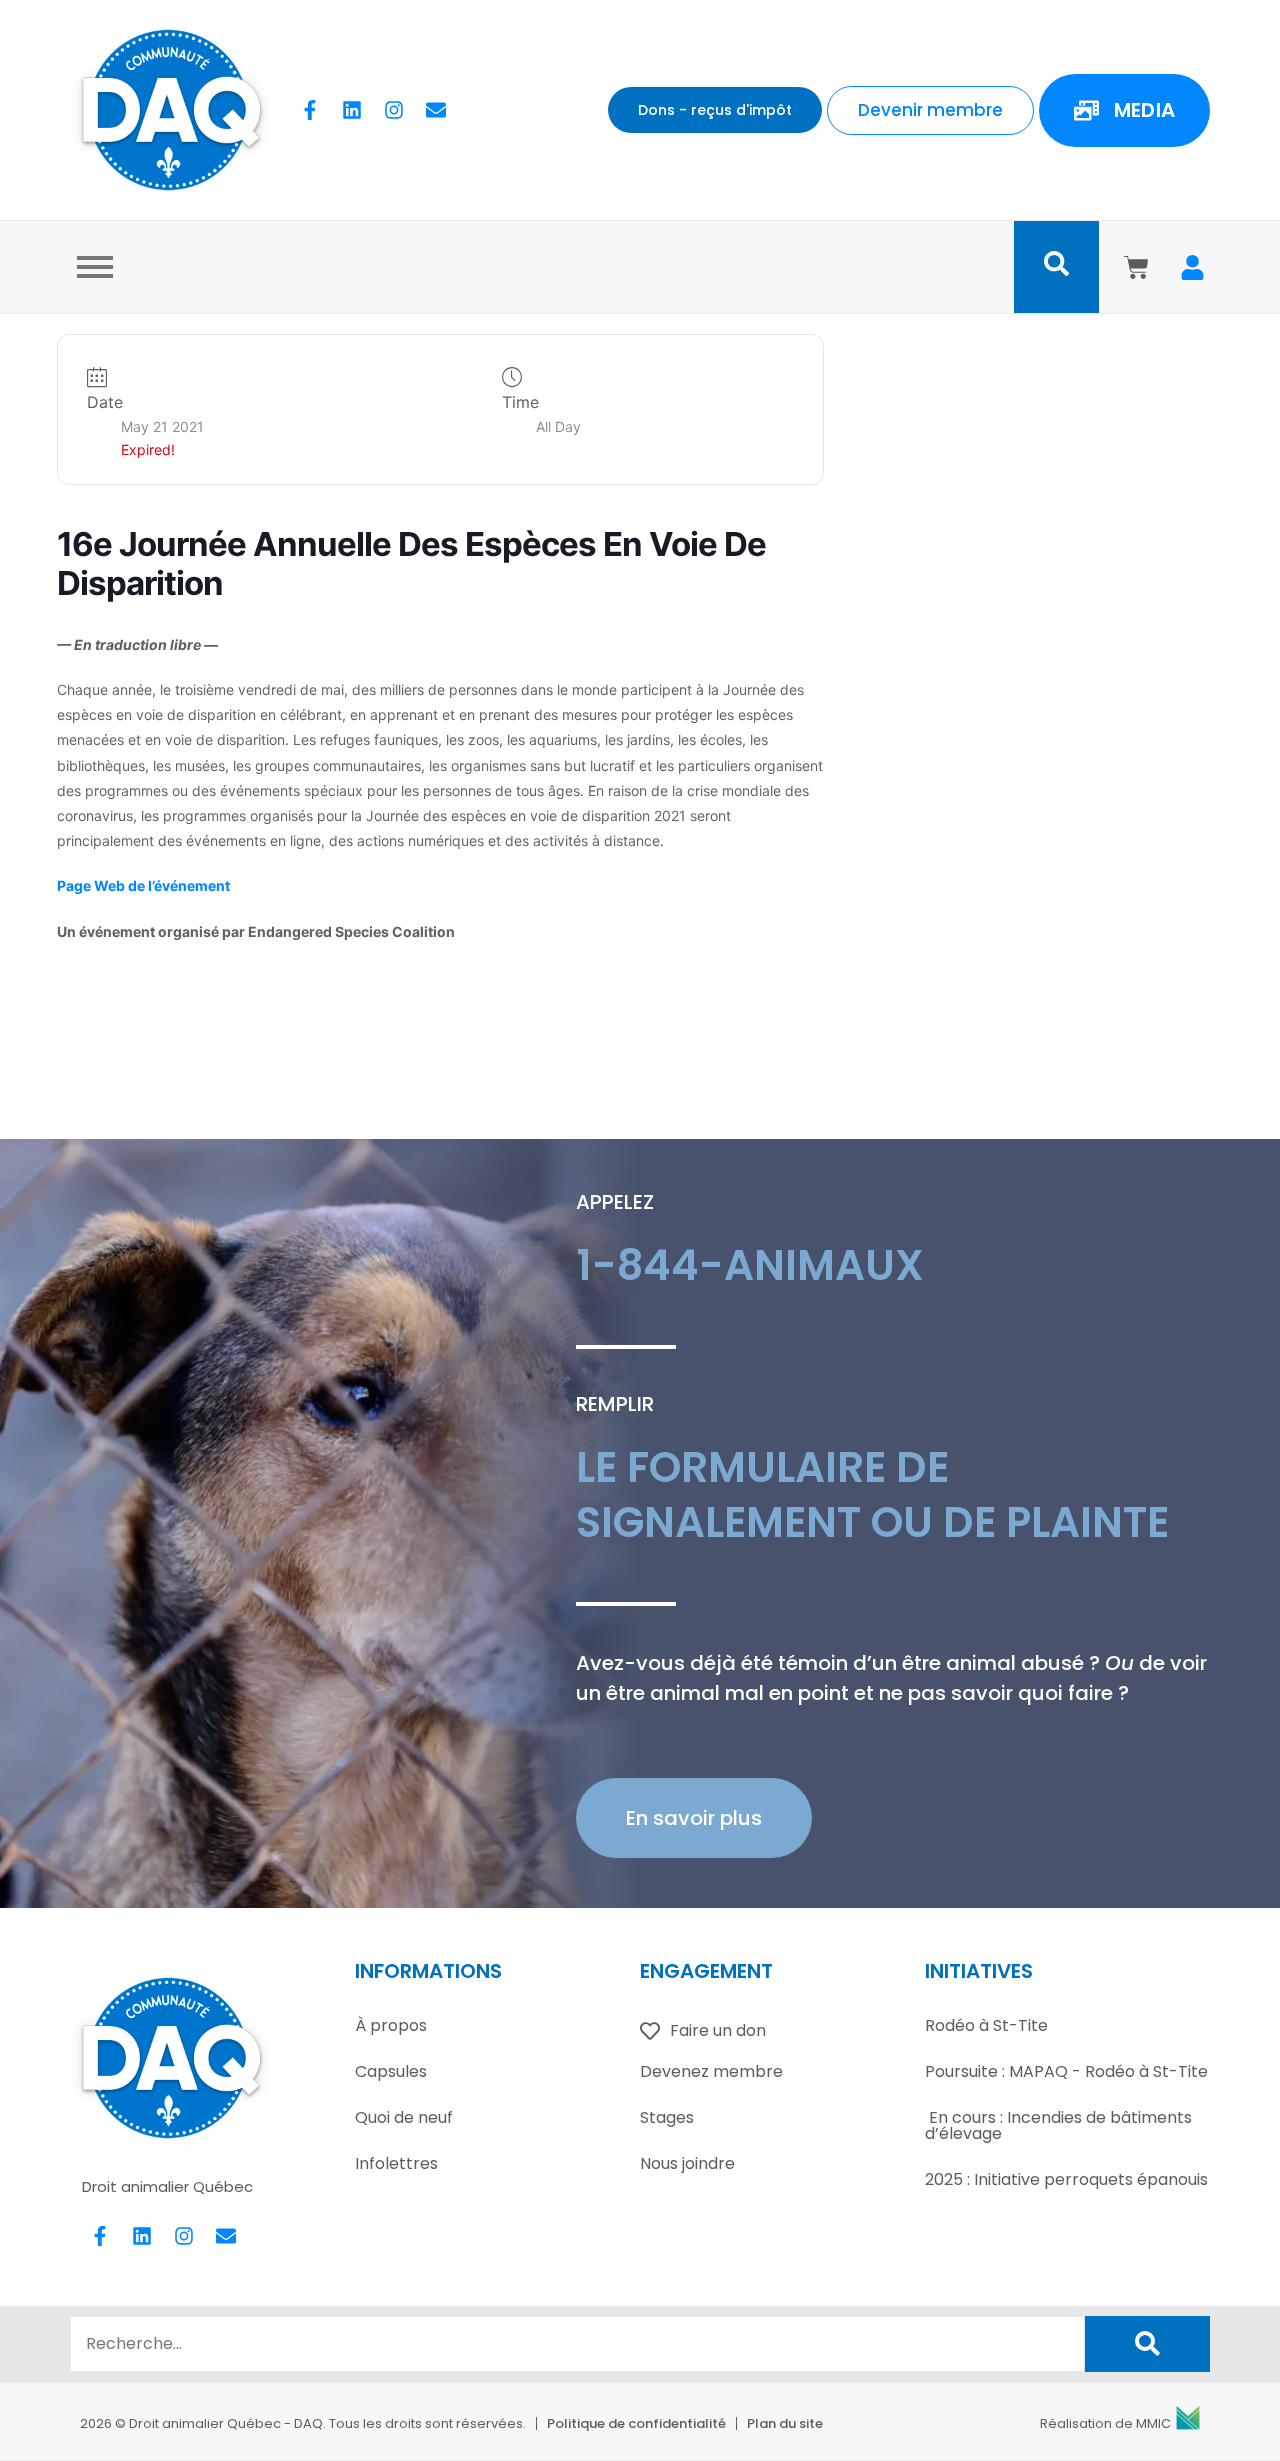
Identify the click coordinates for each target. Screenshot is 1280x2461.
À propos (391, 2025)
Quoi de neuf (404, 2117)
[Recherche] (1147, 2344)
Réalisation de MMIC (1105, 2423)
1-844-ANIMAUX (750, 1265)
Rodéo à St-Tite (986, 2025)
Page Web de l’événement (143, 885)
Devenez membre (711, 2071)
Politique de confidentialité (636, 2423)
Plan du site (785, 2423)
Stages (667, 2117)
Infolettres (396, 2163)
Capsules (391, 2071)
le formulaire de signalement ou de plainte (872, 1495)
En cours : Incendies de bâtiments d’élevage (1058, 2125)
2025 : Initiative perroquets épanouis (1066, 2179)
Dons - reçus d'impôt (715, 110)
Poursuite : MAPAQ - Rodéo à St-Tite (1066, 2071)
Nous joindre (687, 2163)
